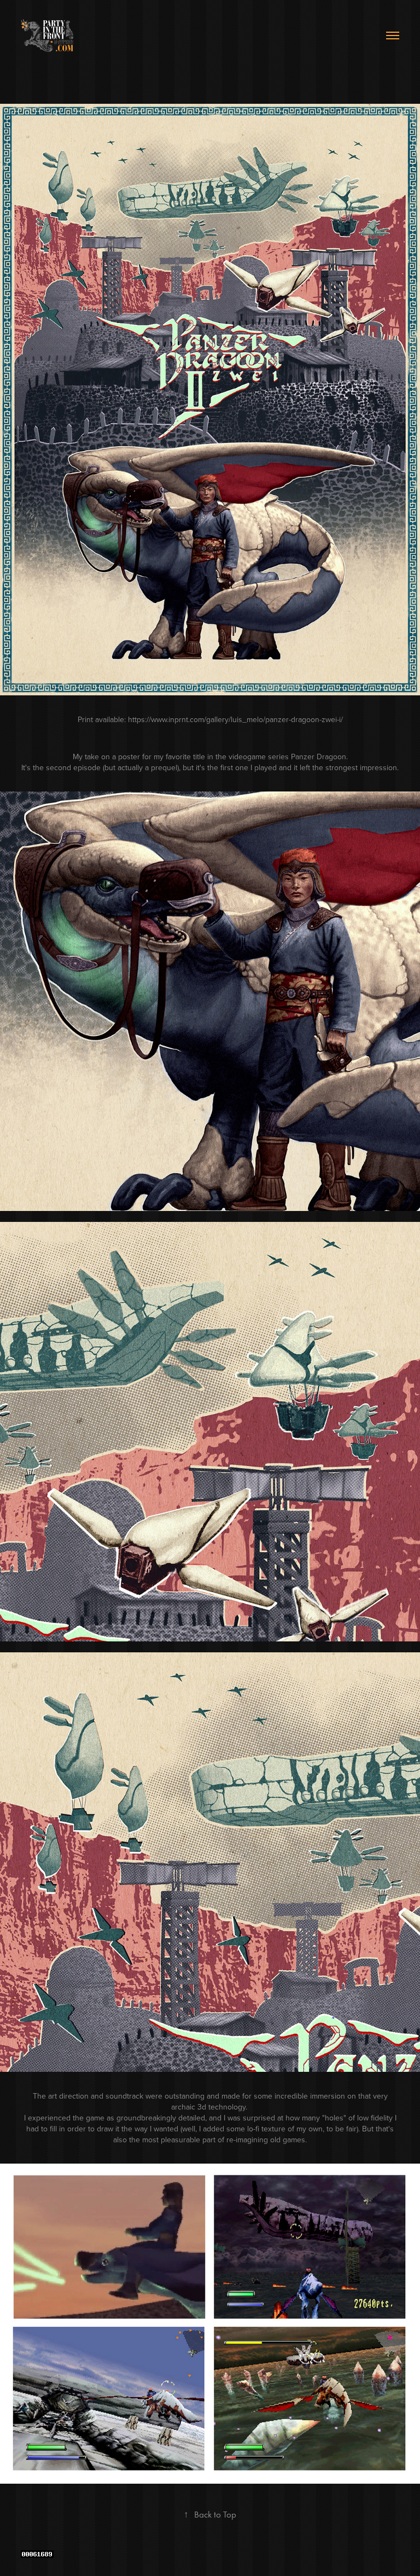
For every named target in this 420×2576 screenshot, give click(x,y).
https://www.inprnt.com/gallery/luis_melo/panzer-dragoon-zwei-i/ (235, 719)
